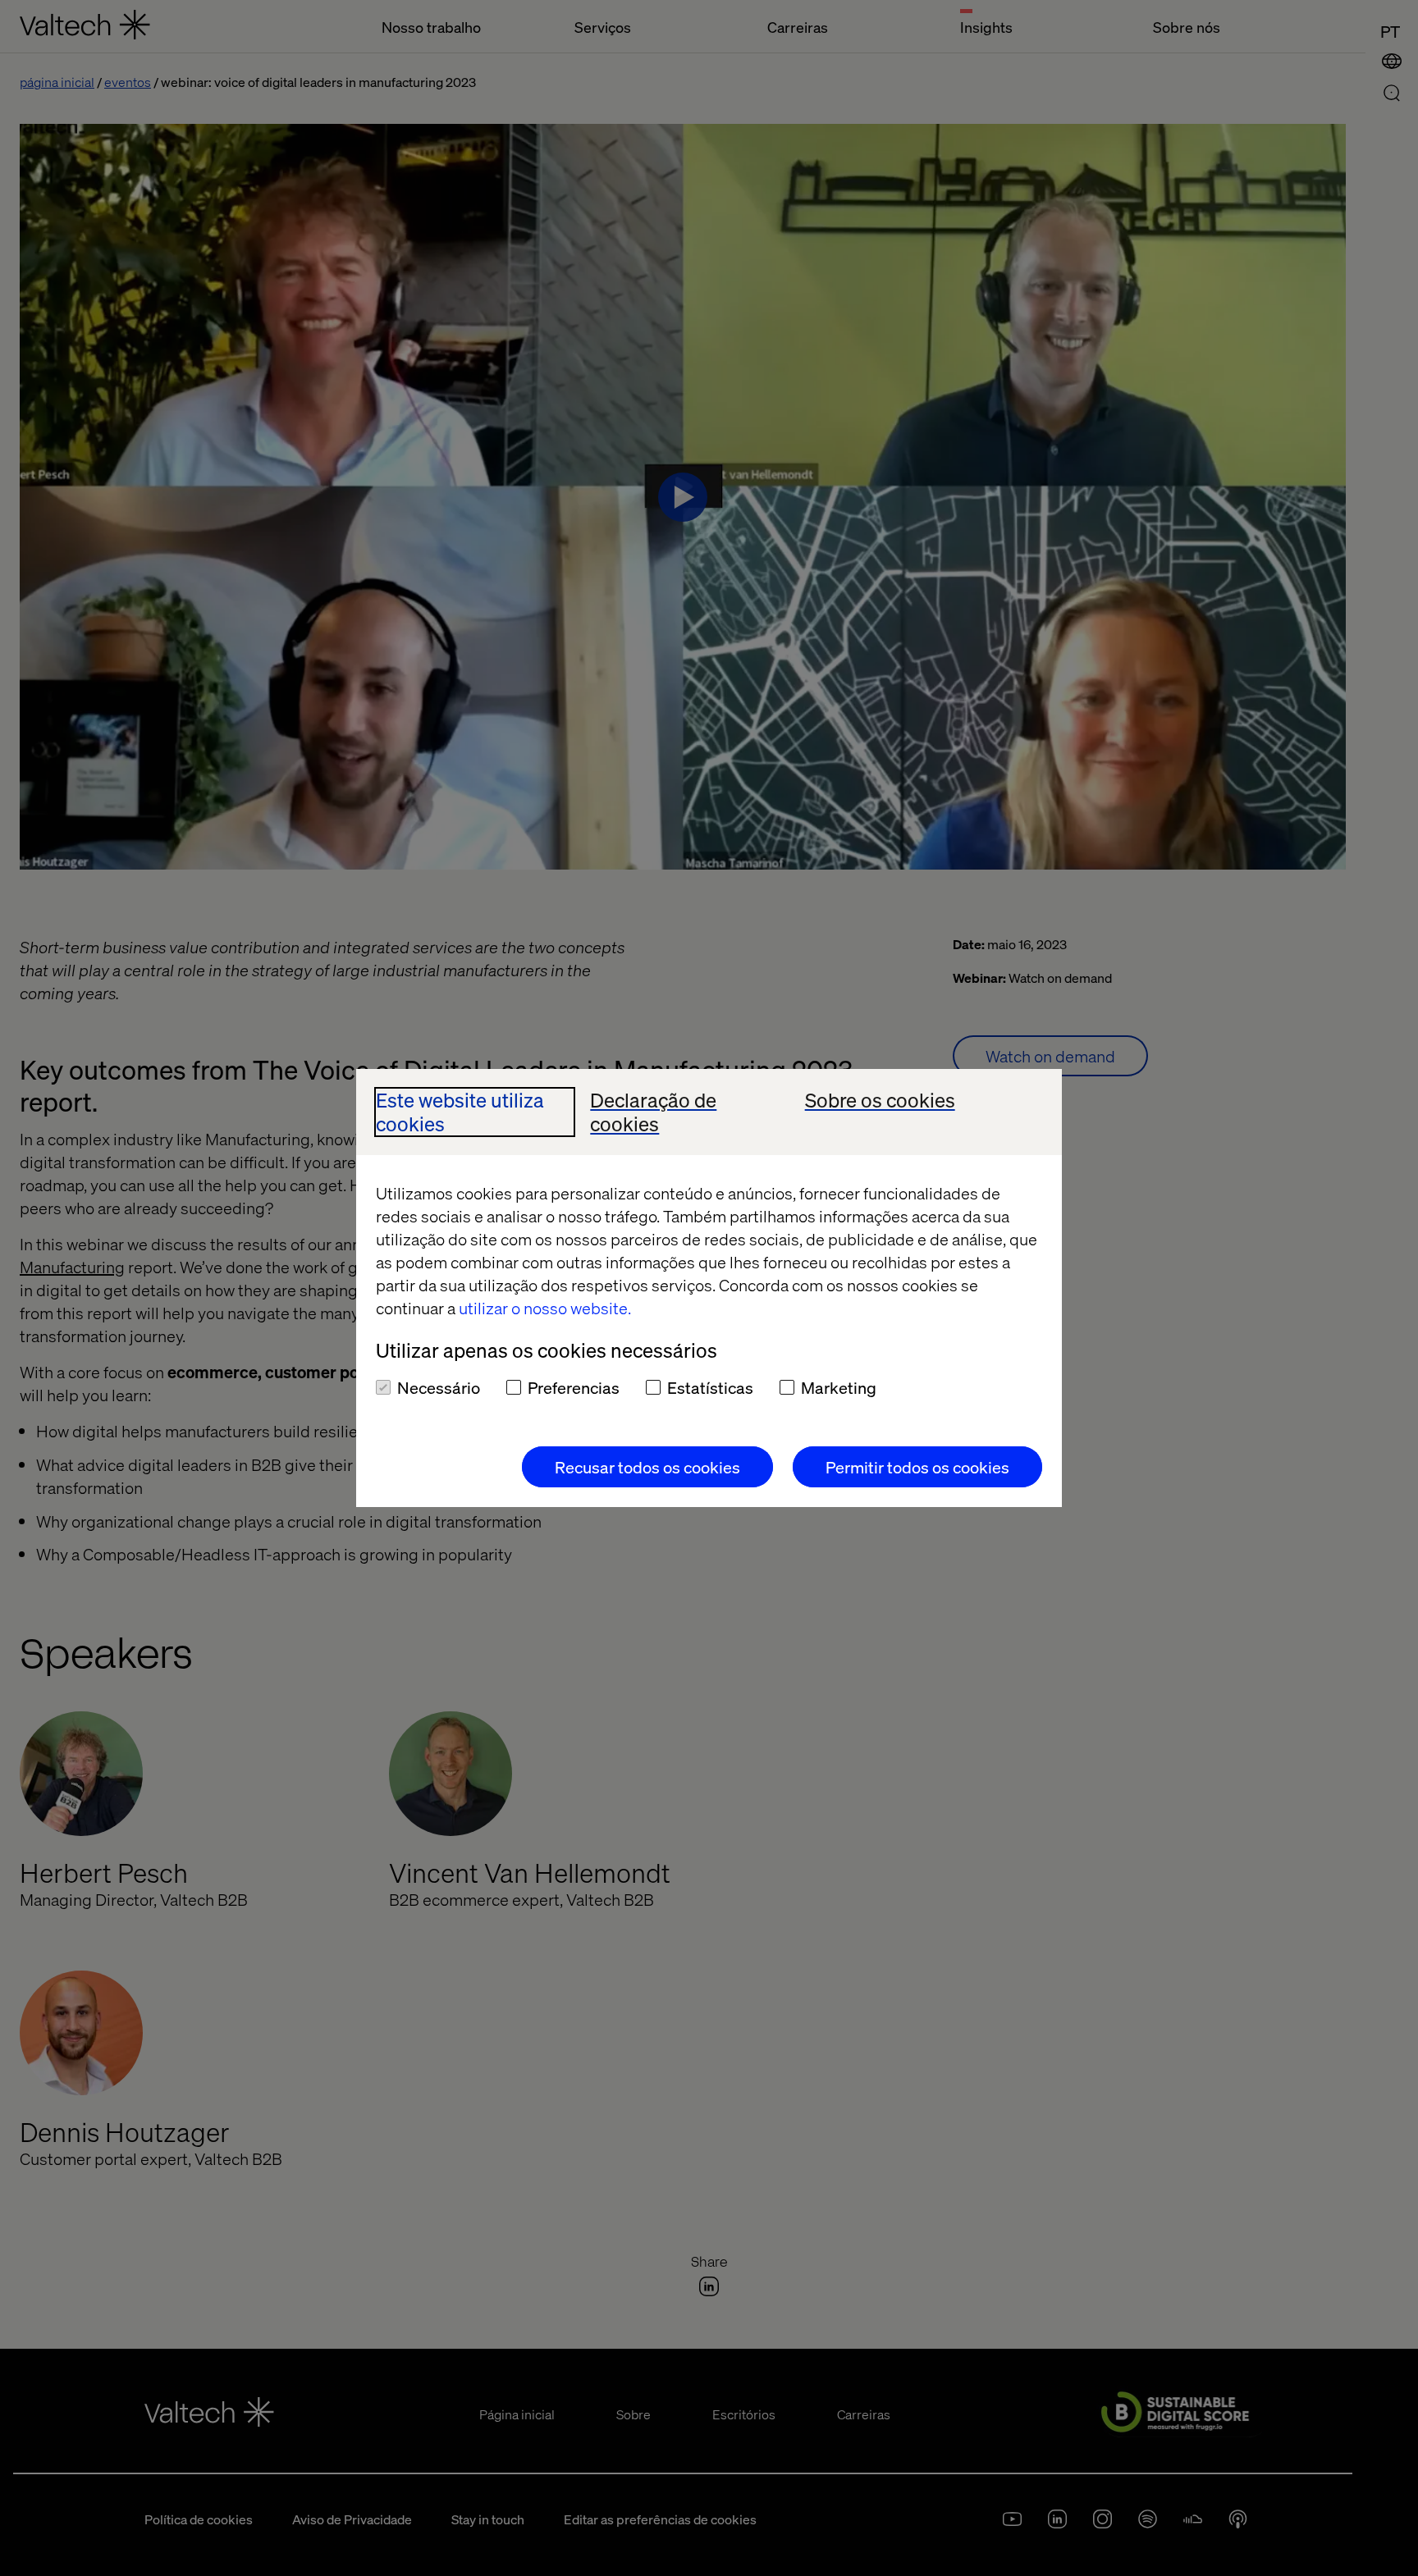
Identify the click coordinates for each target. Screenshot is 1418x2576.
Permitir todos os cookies (917, 1467)
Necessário (439, 1387)
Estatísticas (710, 1387)
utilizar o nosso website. (545, 1308)
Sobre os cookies (880, 1101)
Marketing (839, 1387)
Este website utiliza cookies (460, 1112)
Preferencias (574, 1387)
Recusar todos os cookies (647, 1467)
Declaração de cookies (653, 1112)
